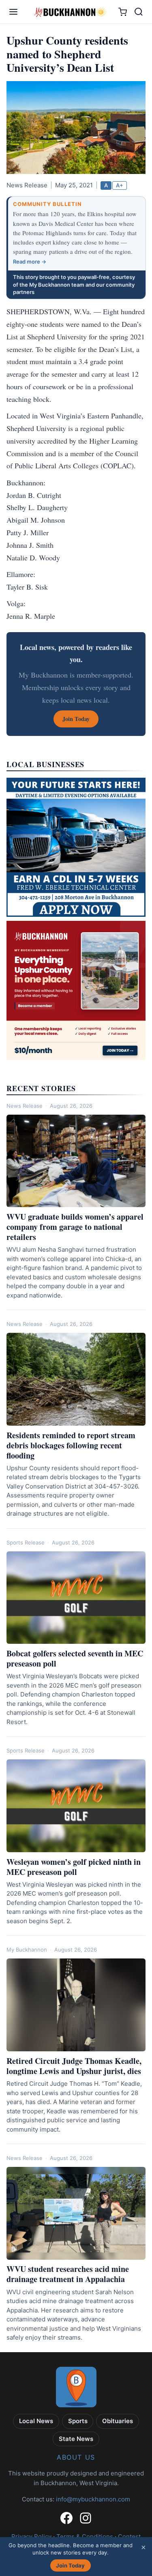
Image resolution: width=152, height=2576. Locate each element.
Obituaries (118, 2421)
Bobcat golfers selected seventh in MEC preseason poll (75, 1658)
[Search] (139, 12)
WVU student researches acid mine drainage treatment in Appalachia (68, 2274)
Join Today (70, 2565)
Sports (78, 2421)
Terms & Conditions (85, 2536)
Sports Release (26, 1542)
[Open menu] (13, 12)
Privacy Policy (31, 2536)
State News (76, 2439)
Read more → (30, 262)
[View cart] (123, 12)
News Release (25, 1106)
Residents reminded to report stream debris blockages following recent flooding (71, 1445)
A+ (120, 185)
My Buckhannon (27, 1950)
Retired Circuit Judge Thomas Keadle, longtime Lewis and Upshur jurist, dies (74, 2066)
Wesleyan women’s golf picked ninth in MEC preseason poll (74, 1867)
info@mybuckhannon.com (93, 2499)
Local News (36, 2421)
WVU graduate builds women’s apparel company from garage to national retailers (75, 1227)
